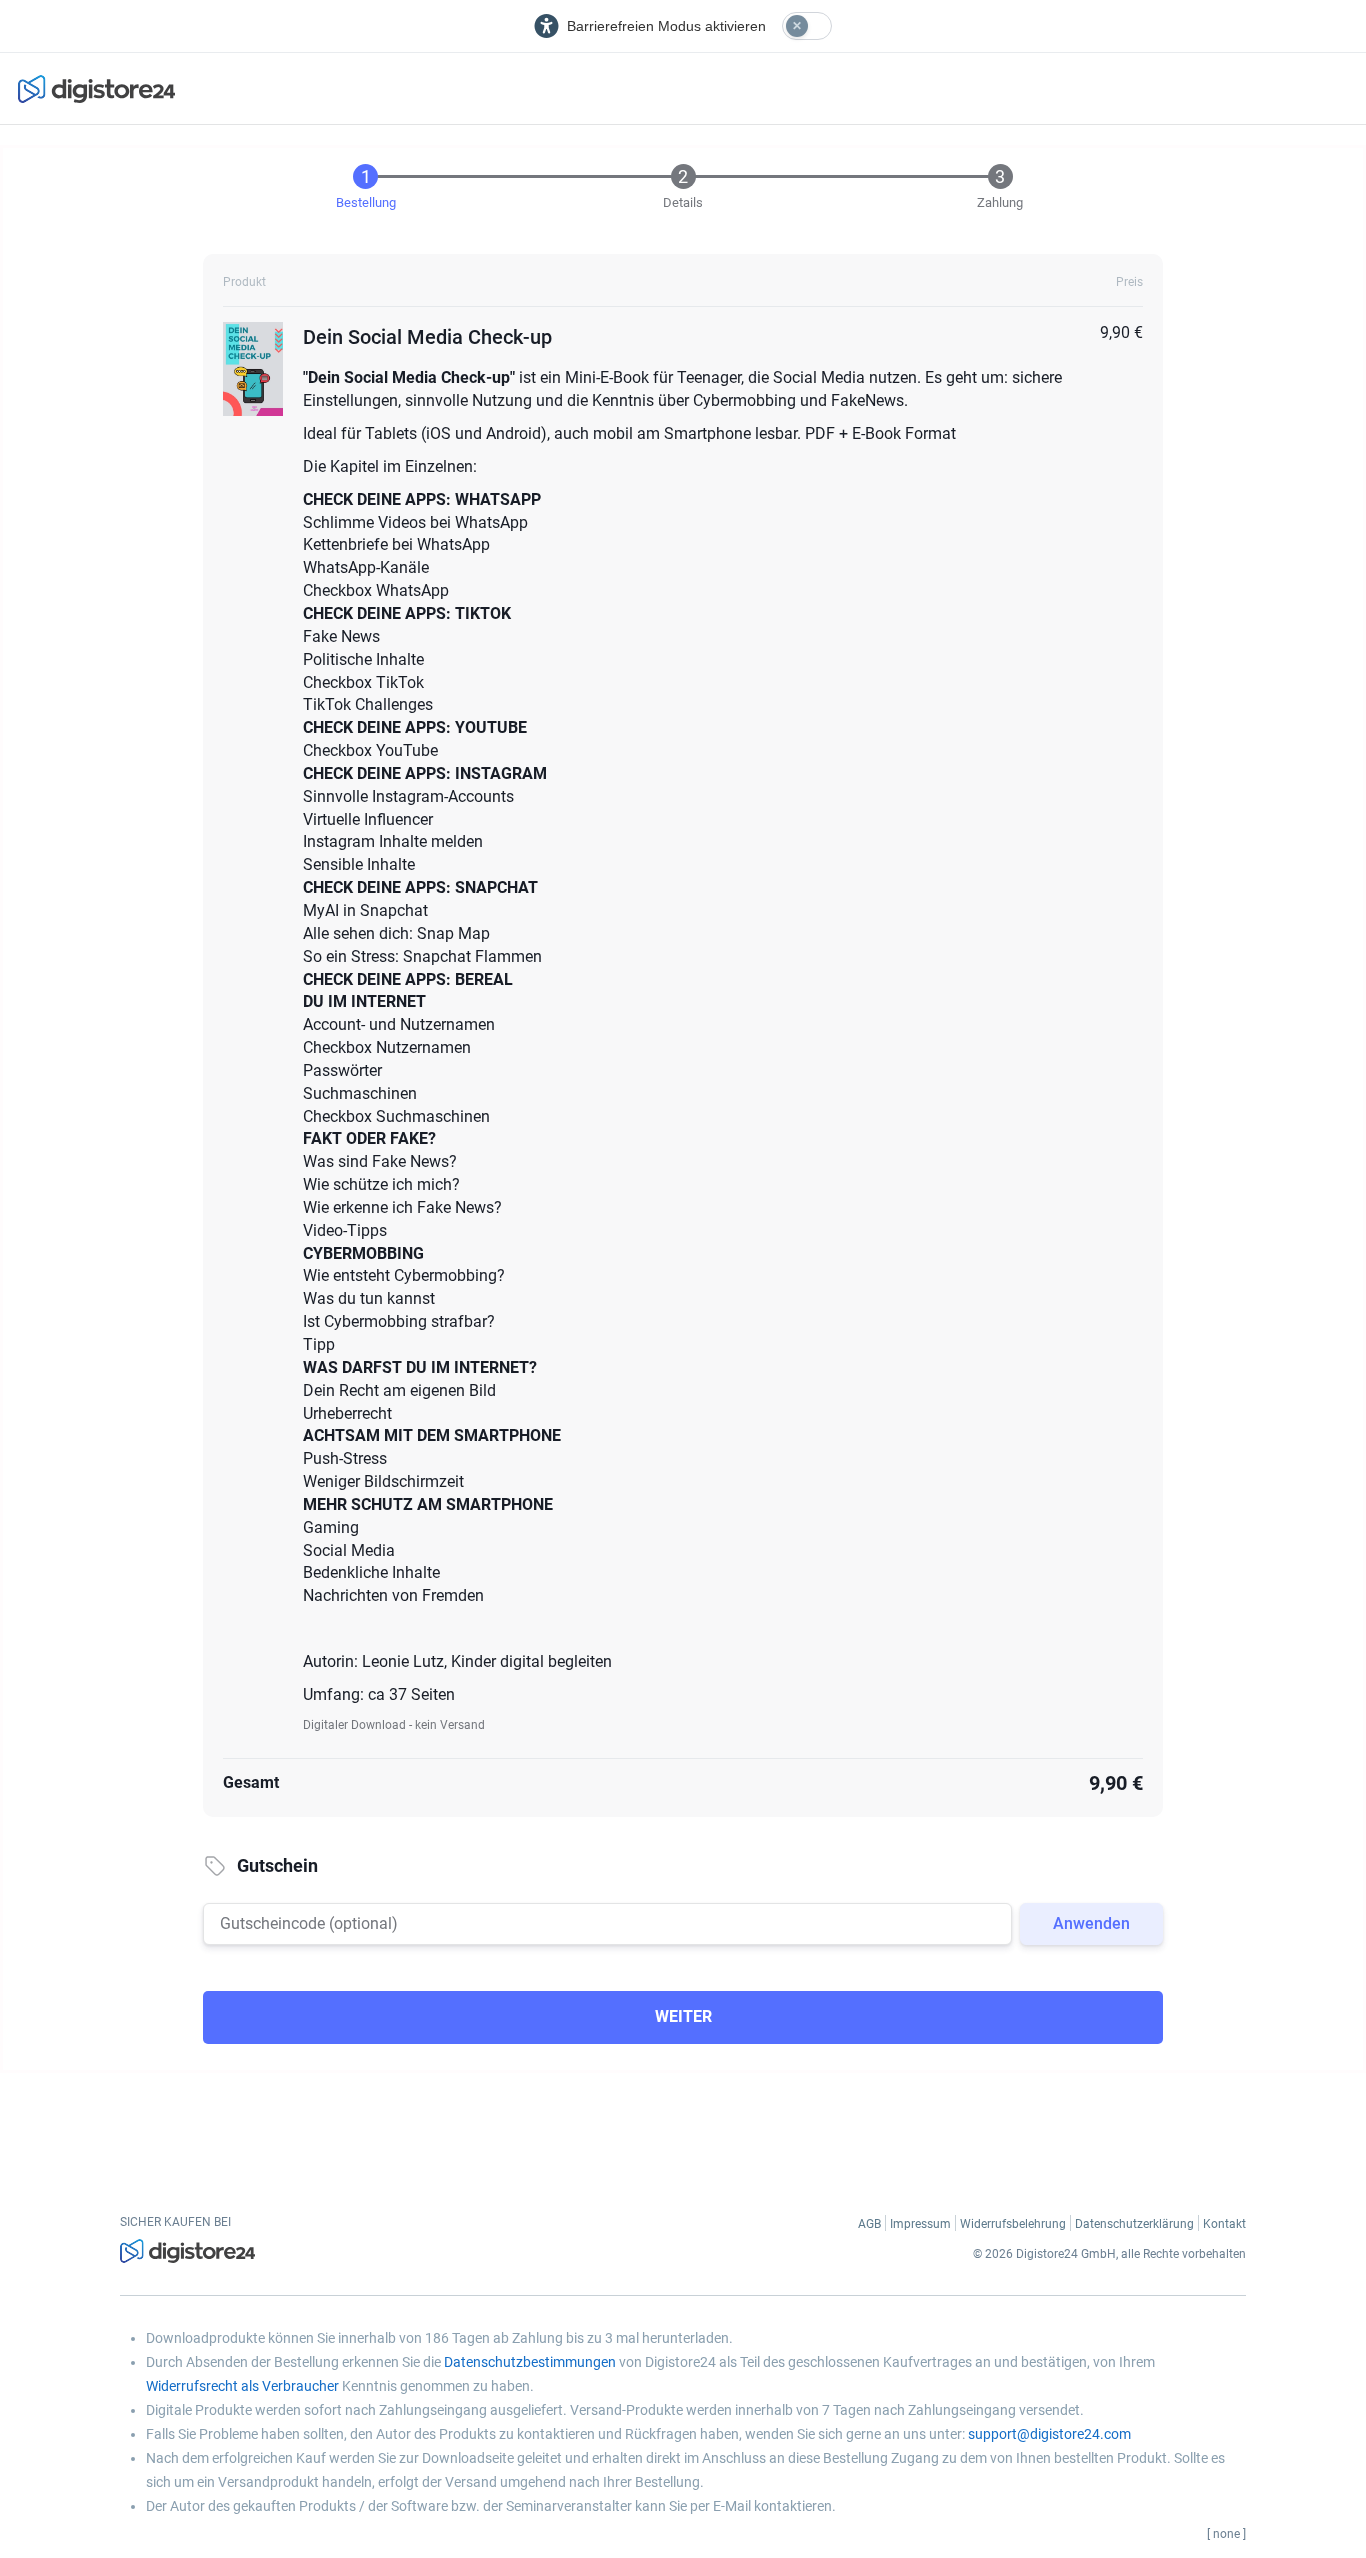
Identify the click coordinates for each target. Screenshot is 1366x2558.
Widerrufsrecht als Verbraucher (242, 2386)
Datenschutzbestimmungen (530, 2362)
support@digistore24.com (1049, 2434)
